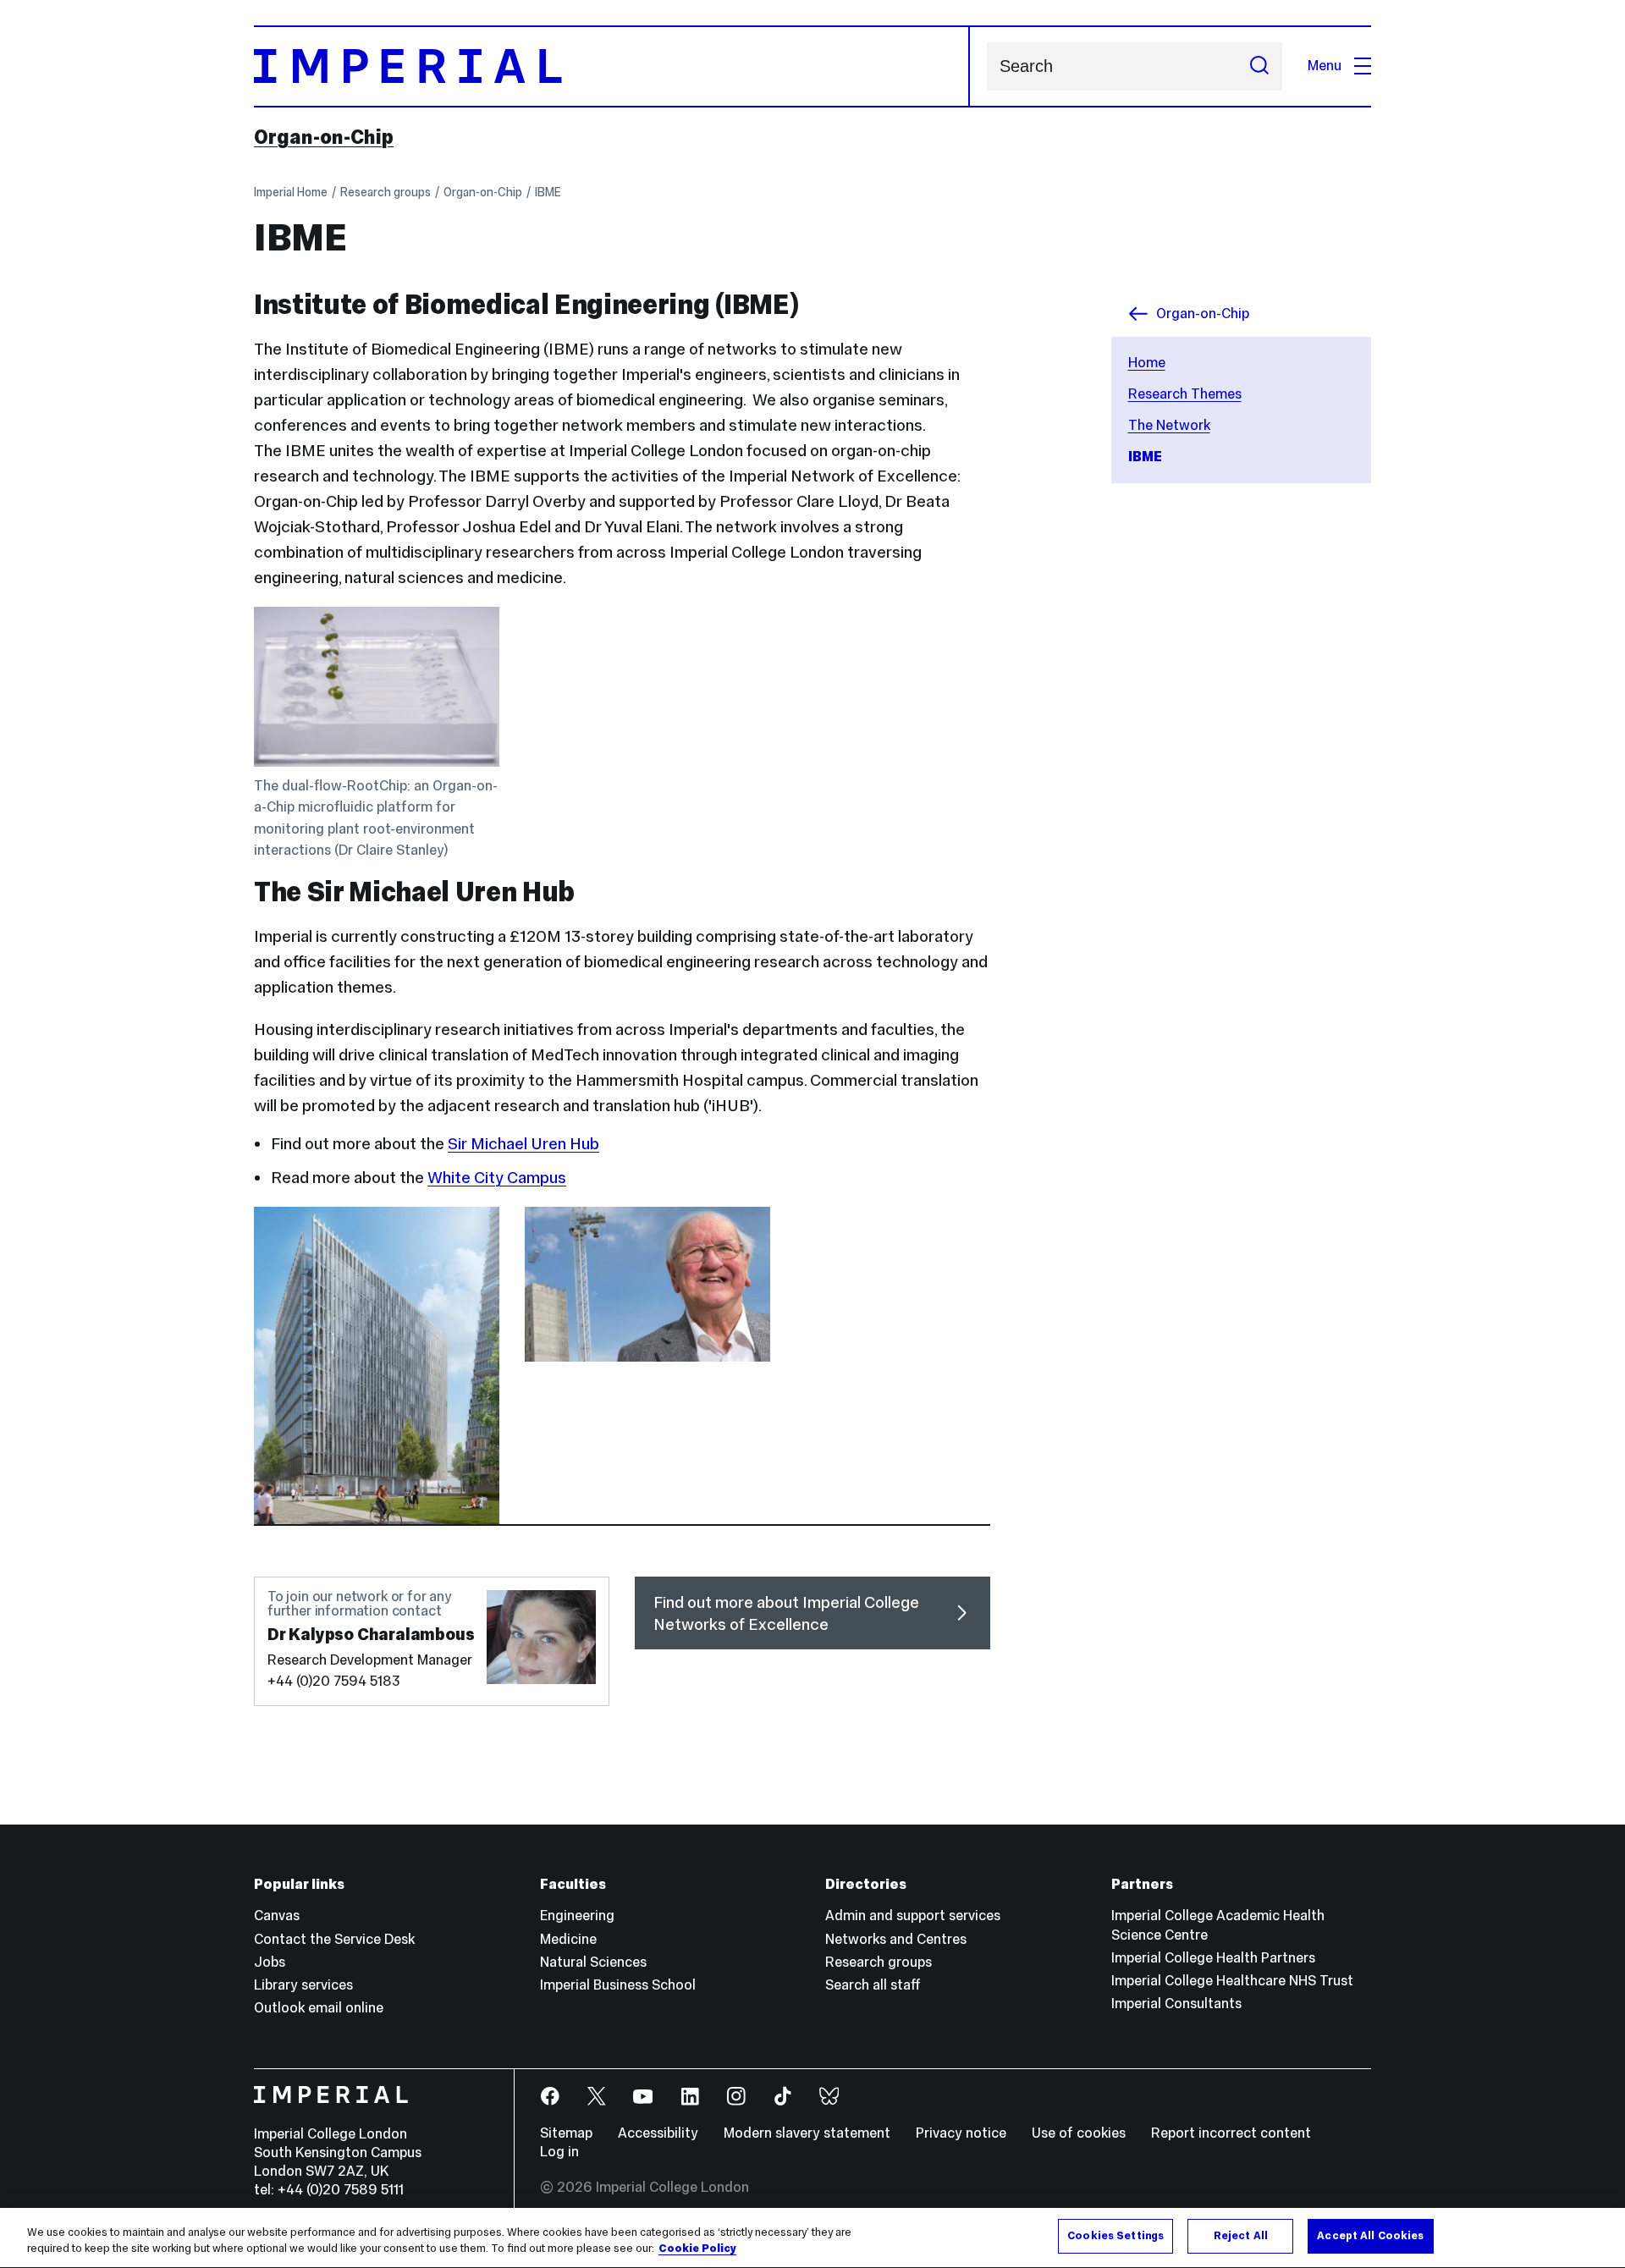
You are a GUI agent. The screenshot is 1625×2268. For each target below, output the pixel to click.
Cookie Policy (697, 2249)
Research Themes (1185, 394)
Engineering (577, 1916)
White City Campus (497, 1177)
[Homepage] (612, 66)
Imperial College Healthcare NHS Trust (1232, 1981)
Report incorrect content (1231, 2133)
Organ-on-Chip (324, 137)
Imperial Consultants (1176, 2004)
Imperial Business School (618, 1985)
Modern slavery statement (807, 2133)
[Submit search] (1259, 66)
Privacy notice (961, 2133)
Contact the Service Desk (334, 1939)
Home (1147, 363)
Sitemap (566, 2133)
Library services (303, 1985)
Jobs (270, 1962)
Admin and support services (913, 1916)
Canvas (277, 1916)
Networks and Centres (896, 1939)
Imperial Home (291, 192)
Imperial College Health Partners (1213, 1958)
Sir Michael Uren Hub (523, 1143)
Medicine (568, 1939)
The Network (1169, 425)
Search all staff (873, 1985)
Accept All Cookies (1370, 2236)
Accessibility (658, 2133)
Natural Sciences (593, 1962)
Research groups (386, 192)
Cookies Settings (1115, 2236)
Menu (1325, 66)
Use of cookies (1079, 2133)
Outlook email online (319, 2008)
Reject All (1241, 2236)
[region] (812, 2238)
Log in (559, 2152)
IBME (548, 192)
